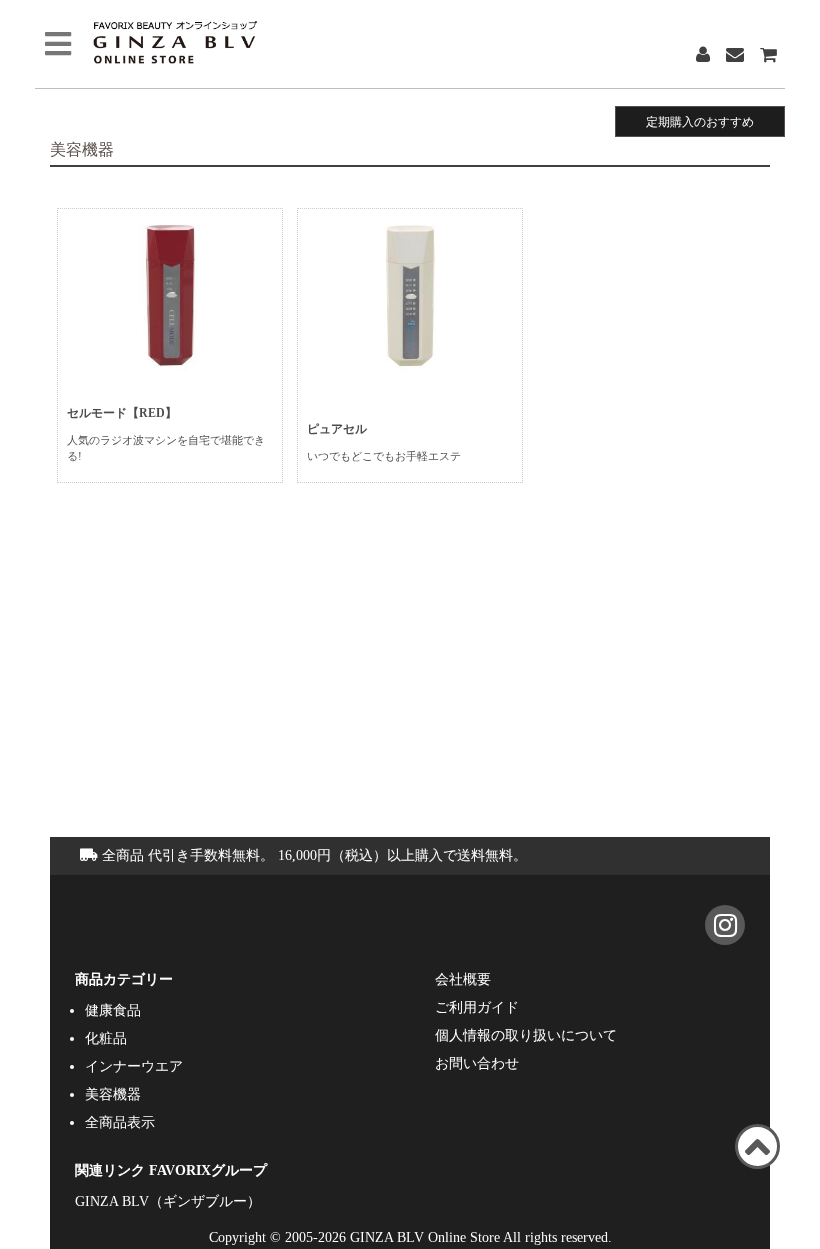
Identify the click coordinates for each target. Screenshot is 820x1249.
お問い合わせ (477, 1063)
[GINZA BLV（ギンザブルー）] (730, 930)
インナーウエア (134, 1066)
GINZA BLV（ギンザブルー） (168, 1201)
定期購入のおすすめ (700, 121)
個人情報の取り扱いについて (526, 1035)
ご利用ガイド (477, 1007)
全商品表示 (120, 1122)
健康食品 (113, 1010)
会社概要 (463, 979)
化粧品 (106, 1038)
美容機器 (113, 1094)
